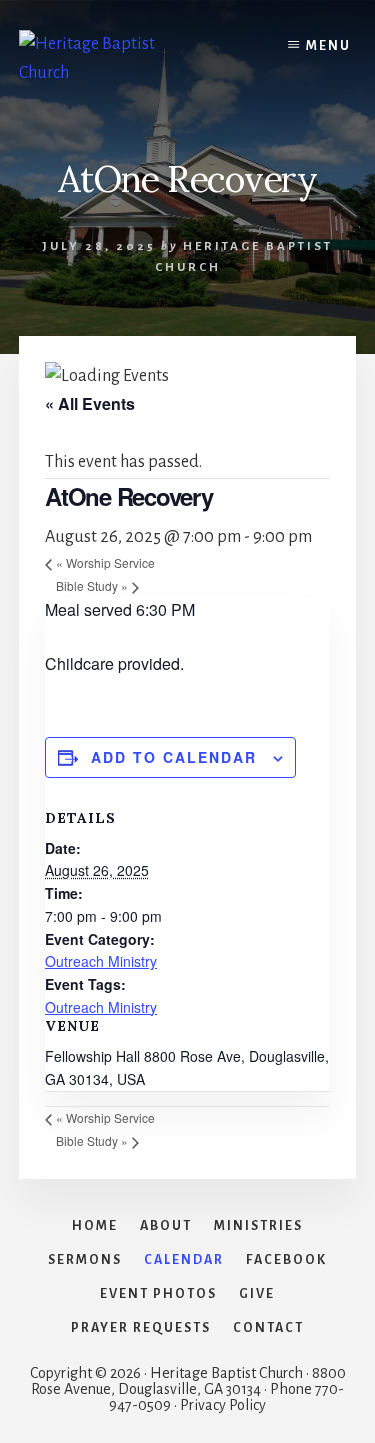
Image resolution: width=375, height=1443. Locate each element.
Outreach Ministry (101, 961)
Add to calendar (174, 757)
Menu (328, 46)
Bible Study (92, 585)
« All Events (90, 403)
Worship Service (105, 562)
